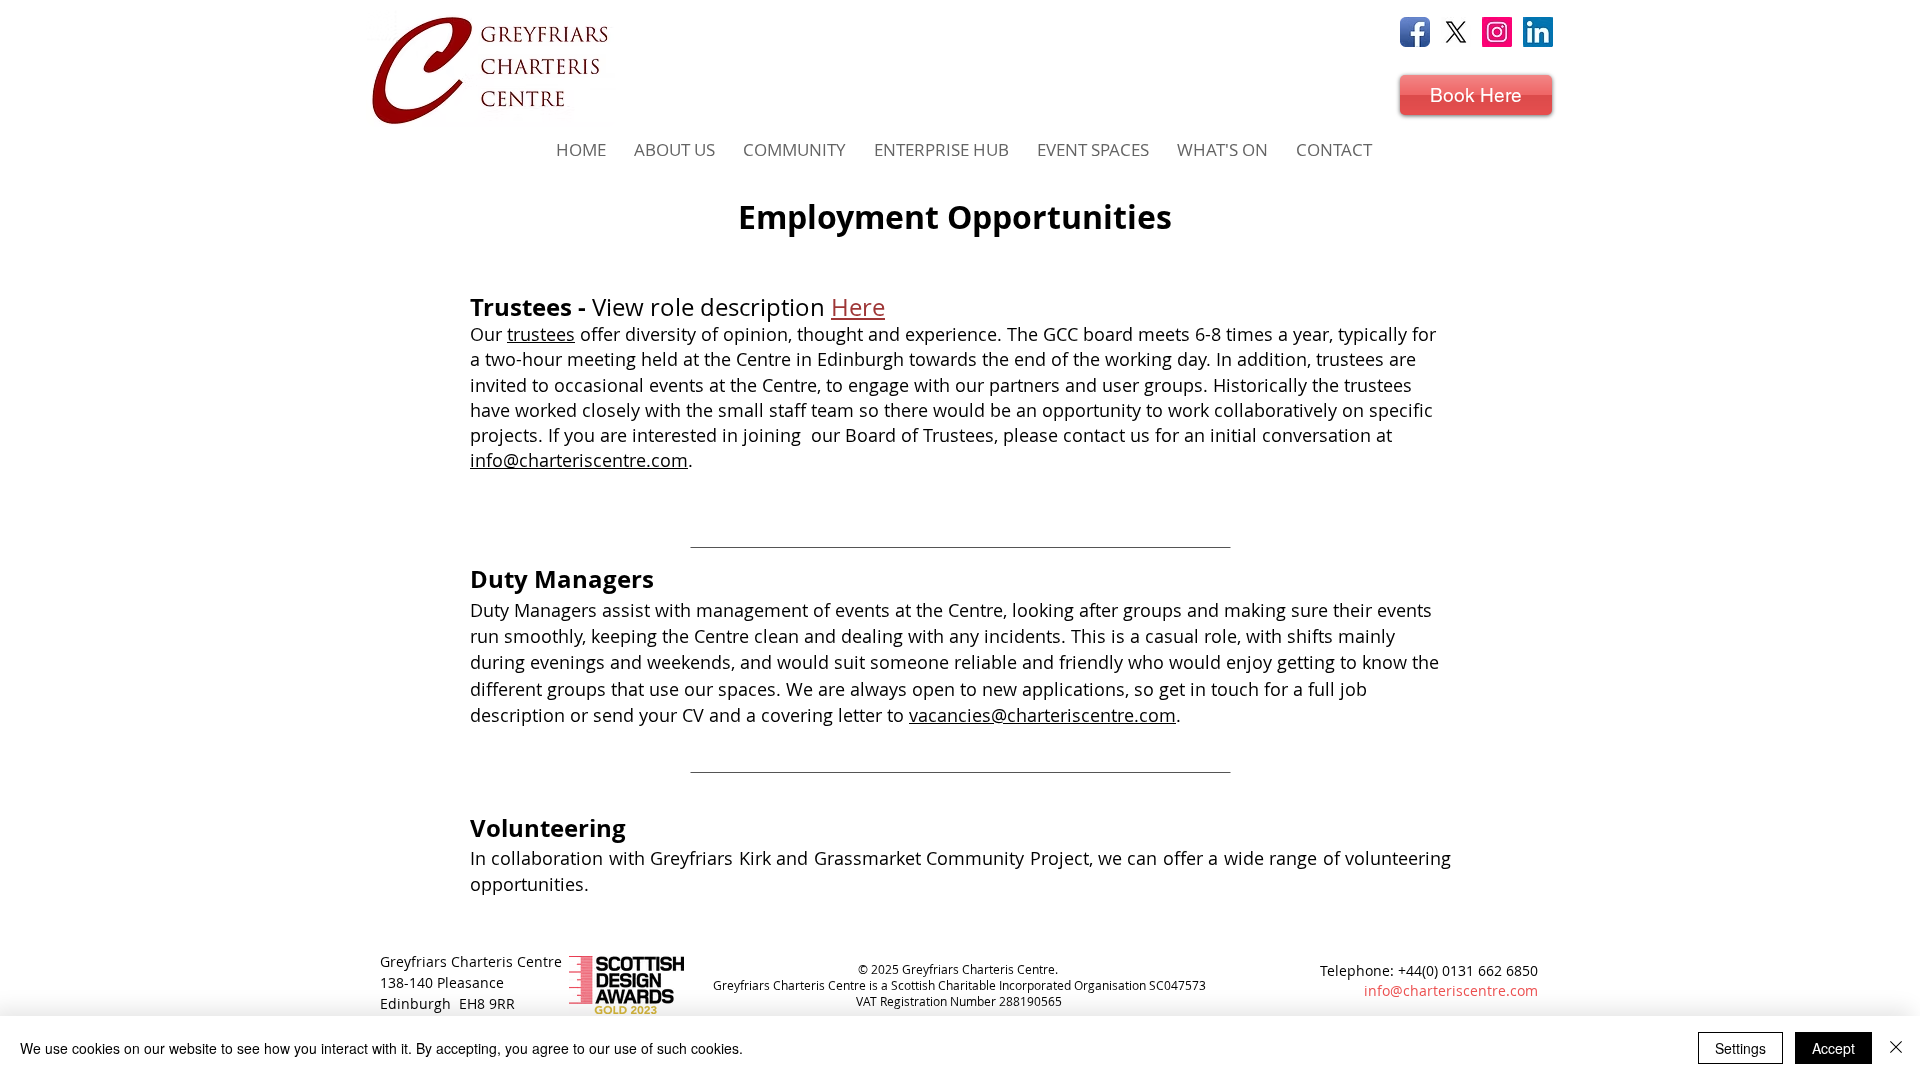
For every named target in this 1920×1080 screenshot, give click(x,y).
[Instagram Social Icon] (1497, 32)
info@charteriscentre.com (579, 460)
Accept (1833, 1048)
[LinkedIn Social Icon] (1538, 32)
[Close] (1896, 1048)
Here (858, 307)
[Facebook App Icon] (1415, 32)
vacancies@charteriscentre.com (1042, 715)
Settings (1740, 1048)
